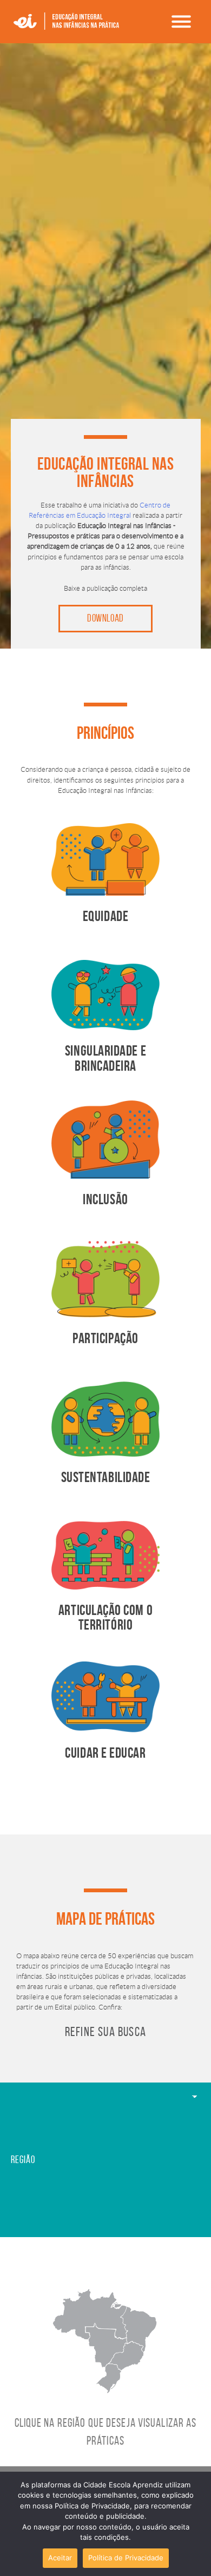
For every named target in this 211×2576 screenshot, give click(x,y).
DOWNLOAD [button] (105, 618)
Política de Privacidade (126, 2558)
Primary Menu (181, 22)
